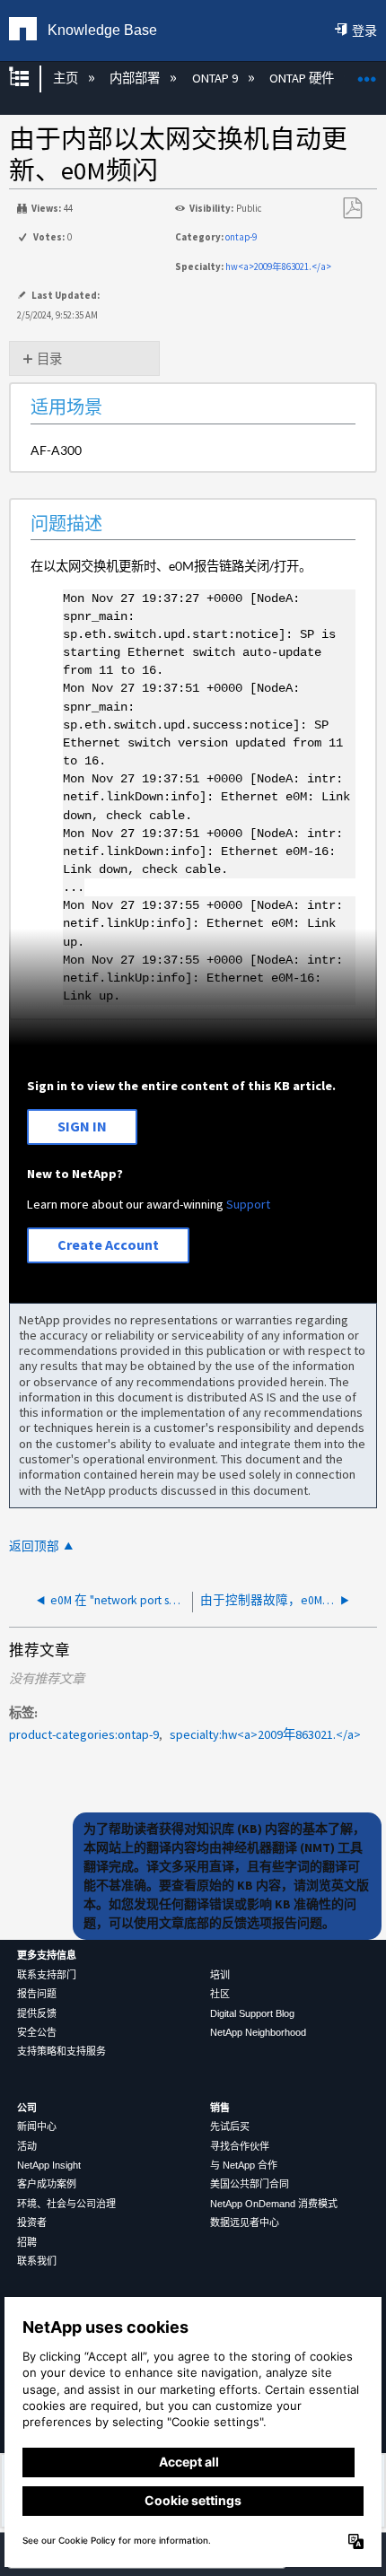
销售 (220, 2108)
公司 (27, 2108)
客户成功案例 (47, 2184)
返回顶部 (34, 1546)
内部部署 (136, 78)
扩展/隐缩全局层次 (31, 79)
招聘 (27, 2242)
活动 (27, 2146)
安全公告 (37, 2032)
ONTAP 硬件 (303, 78)
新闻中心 (37, 2126)
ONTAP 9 (216, 78)
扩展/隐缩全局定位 (367, 73)
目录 (49, 359)
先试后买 (230, 2126)
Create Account (108, 1244)
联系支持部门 (47, 1975)
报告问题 (37, 1994)
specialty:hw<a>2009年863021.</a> (265, 1734)
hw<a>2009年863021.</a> (278, 266)
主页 (66, 78)
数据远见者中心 (245, 2222)
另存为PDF (352, 209)
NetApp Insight (49, 2165)
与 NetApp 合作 (244, 2165)
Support (248, 1204)
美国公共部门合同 (250, 2184)
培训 (220, 1975)
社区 (220, 1994)
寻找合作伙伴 (240, 2146)
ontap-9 (241, 237)
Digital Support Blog (252, 2013)
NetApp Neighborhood (258, 2032)
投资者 (32, 2222)
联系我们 (37, 2261)
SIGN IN (82, 1126)
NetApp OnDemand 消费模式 (274, 2204)
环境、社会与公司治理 (66, 2204)
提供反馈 (37, 2013)
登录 (364, 31)
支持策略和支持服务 (61, 2051)
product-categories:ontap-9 (84, 1734)
